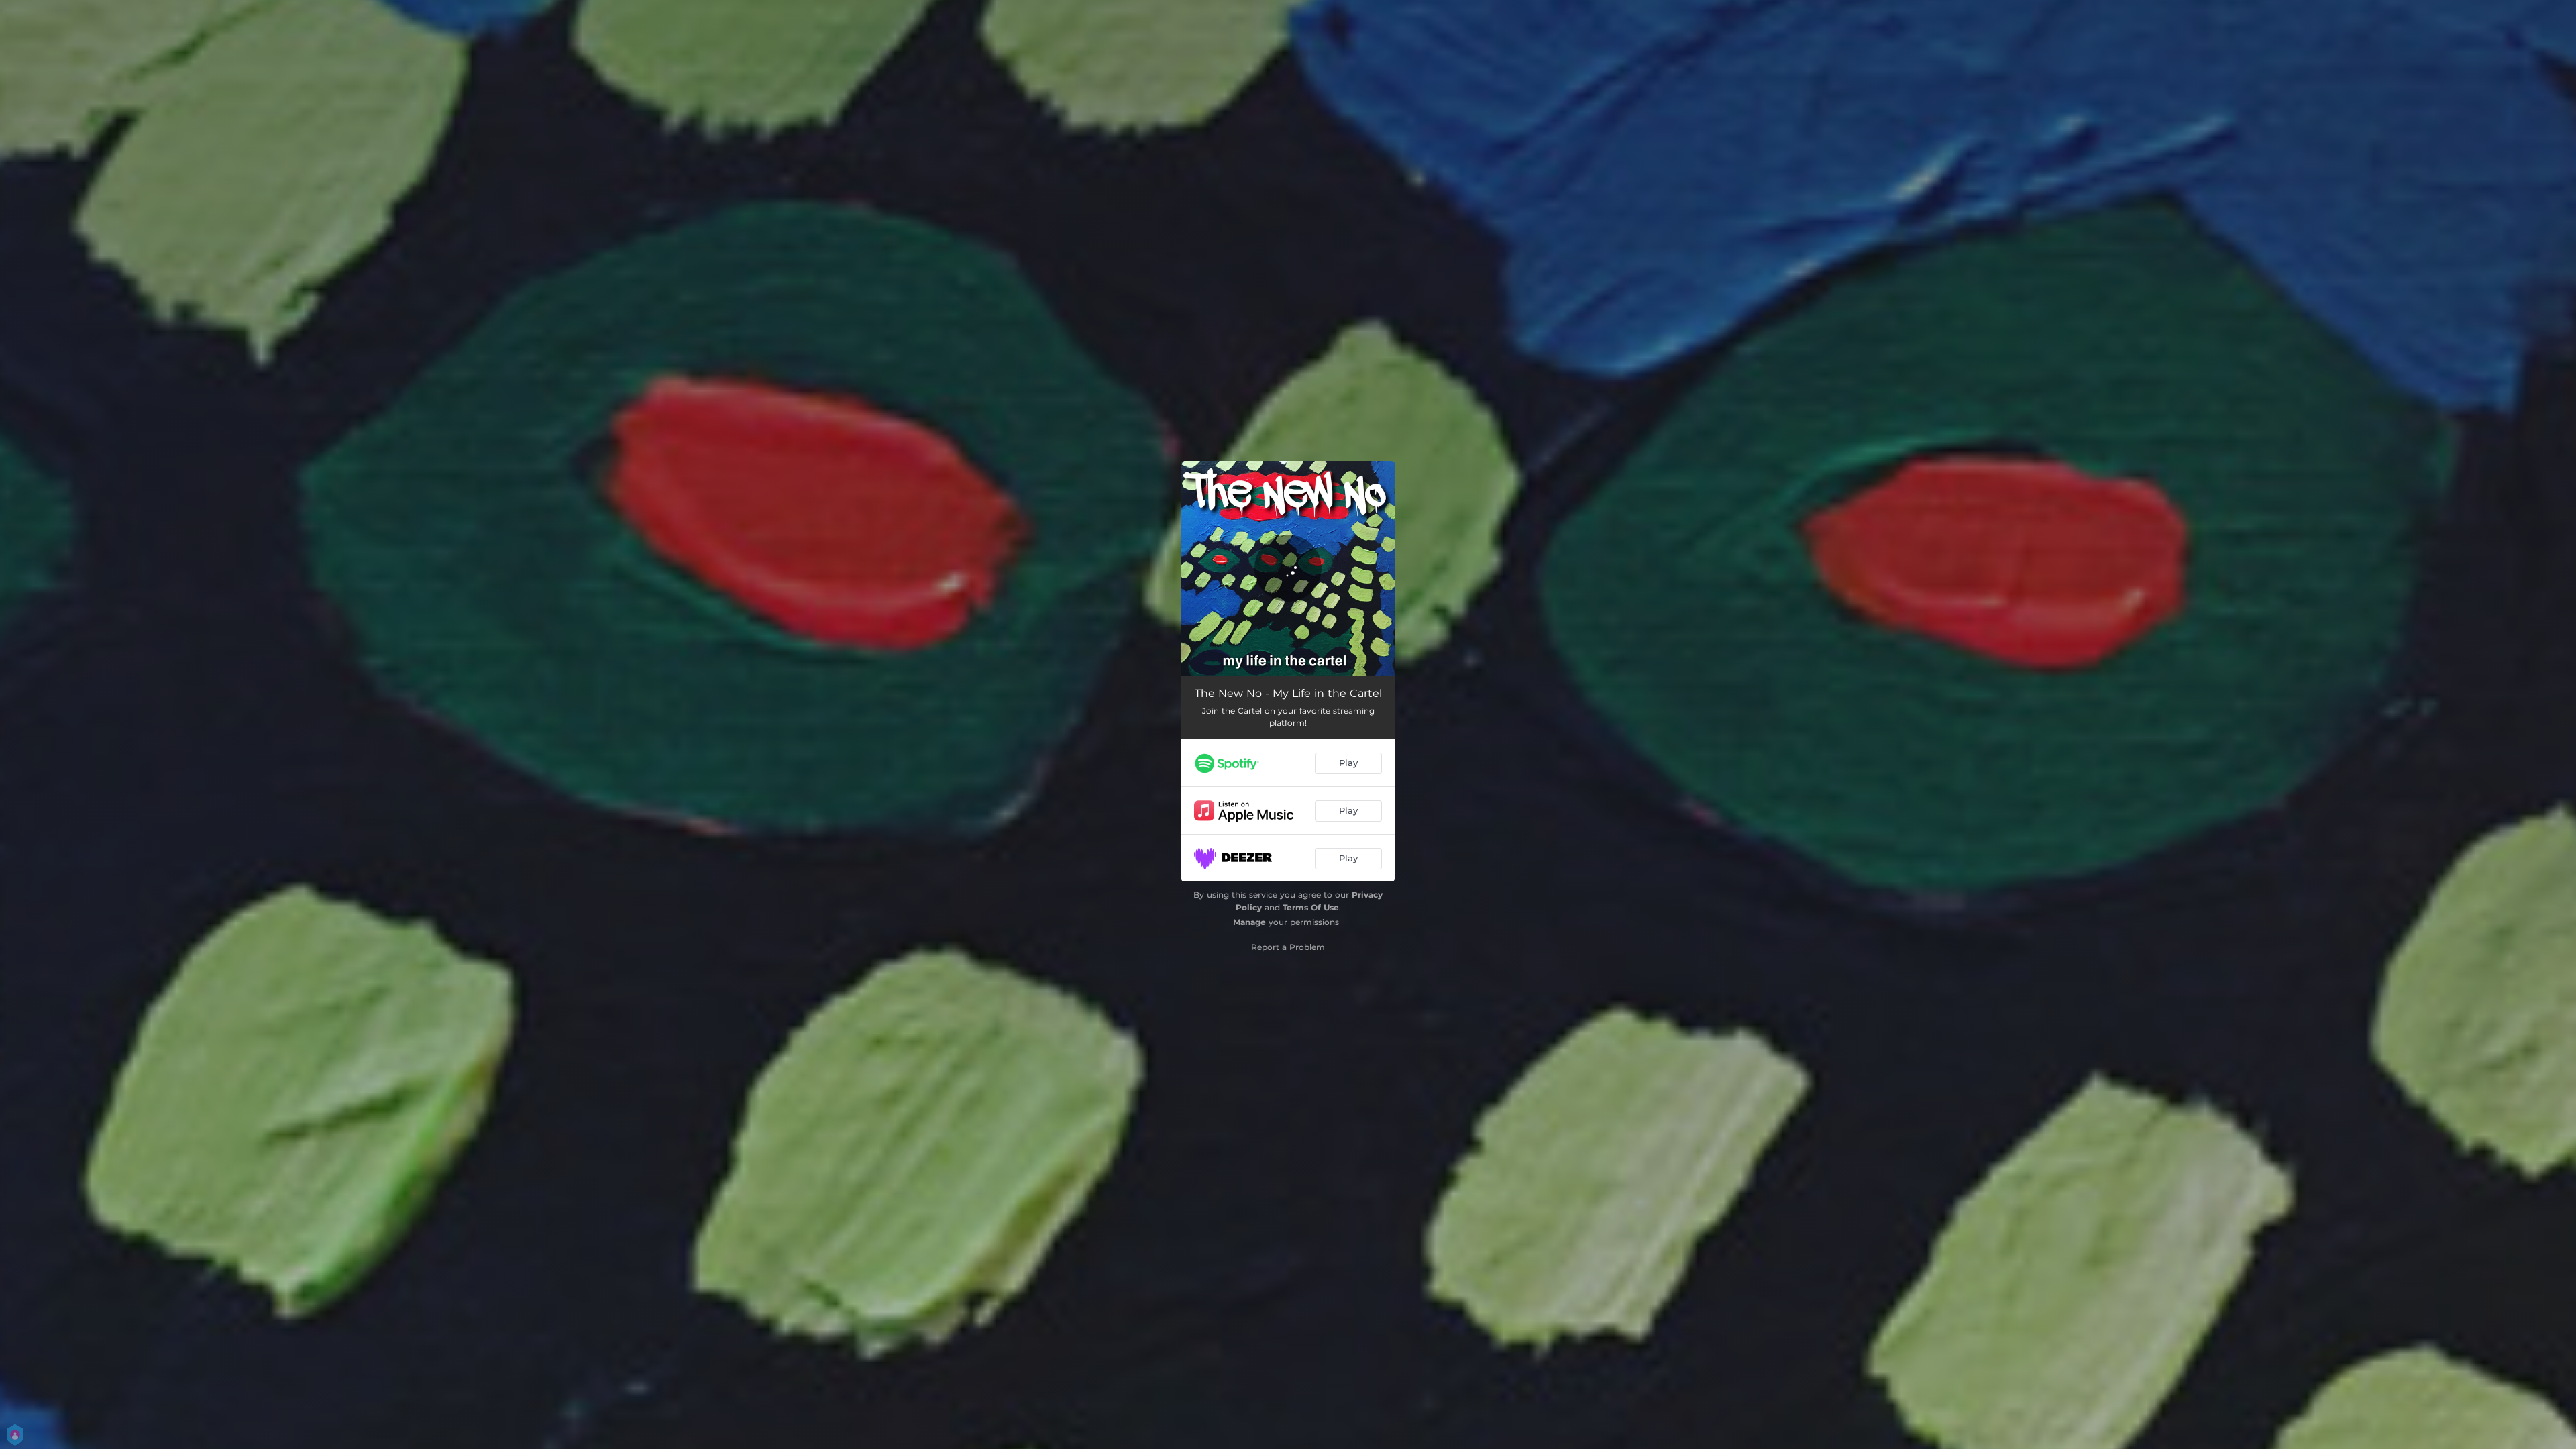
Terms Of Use (1311, 907)
